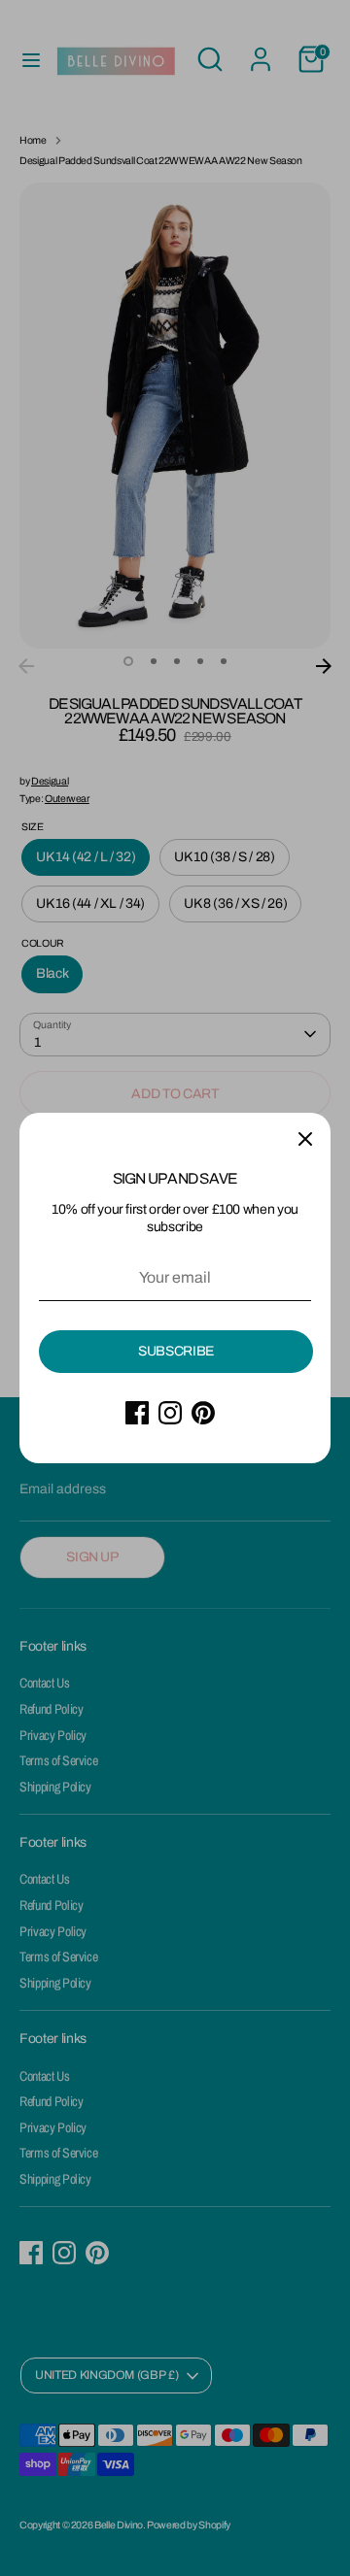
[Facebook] (137, 1413)
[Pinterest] (203, 1413)
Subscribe (176, 1351)
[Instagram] (170, 1413)
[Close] (305, 1138)
